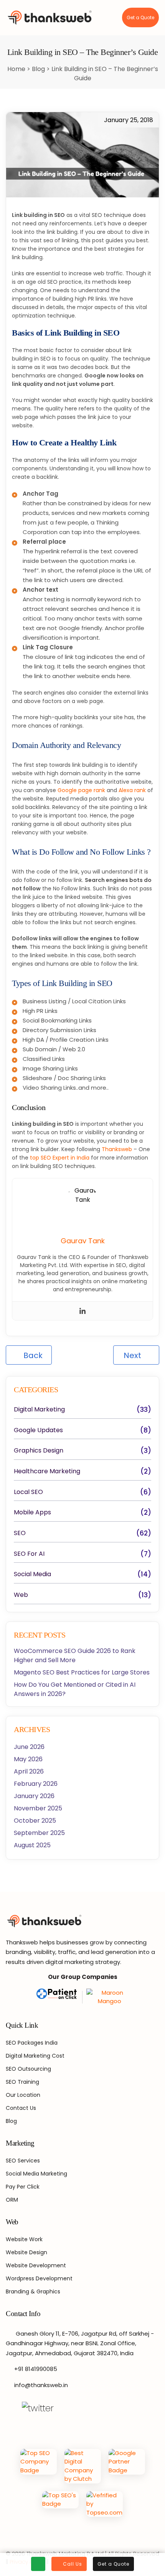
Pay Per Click (23, 2187)
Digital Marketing (39, 1410)
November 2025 (38, 1808)
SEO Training (22, 2082)
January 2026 (34, 1796)
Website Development (36, 2265)
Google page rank (81, 790)
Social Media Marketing (36, 2174)
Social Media (32, 1574)
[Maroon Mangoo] (107, 1997)
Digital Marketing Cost (35, 2056)
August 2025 (32, 1845)
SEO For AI (29, 1554)
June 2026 (29, 1747)
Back (32, 1355)
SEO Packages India (32, 2043)
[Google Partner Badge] (127, 2466)
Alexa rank (132, 790)
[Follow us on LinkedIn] (82, 2408)
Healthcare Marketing (47, 1471)
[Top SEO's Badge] (60, 2504)
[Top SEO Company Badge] (39, 2466)
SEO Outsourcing (28, 2069)
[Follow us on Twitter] (38, 2408)
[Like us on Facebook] (10, 2408)
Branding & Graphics (33, 2291)
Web (21, 1595)
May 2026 (28, 1759)
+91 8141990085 (36, 2369)
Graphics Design (39, 1451)
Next (133, 1355)
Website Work (24, 2239)
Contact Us (21, 2108)
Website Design (26, 2252)
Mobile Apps (32, 1512)
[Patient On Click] (58, 1997)
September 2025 (39, 1833)
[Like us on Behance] (98, 2408)
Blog (39, 69)
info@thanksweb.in (41, 2385)
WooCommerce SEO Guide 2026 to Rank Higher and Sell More (75, 1655)
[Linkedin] (82, 1311)
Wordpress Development (39, 2278)
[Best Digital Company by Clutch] (83, 2466)
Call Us (73, 2564)
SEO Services (23, 2161)
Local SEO (28, 1492)
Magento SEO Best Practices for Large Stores (82, 1672)
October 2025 (35, 1821)
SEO (20, 1533)
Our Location (23, 2095)
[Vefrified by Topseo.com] (105, 2504)
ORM (12, 2200)
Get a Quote (140, 17)
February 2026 (36, 1784)
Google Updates (38, 1430)
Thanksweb (117, 1149)
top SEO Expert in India (60, 1158)
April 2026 (29, 1771)
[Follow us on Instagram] (66, 2408)
